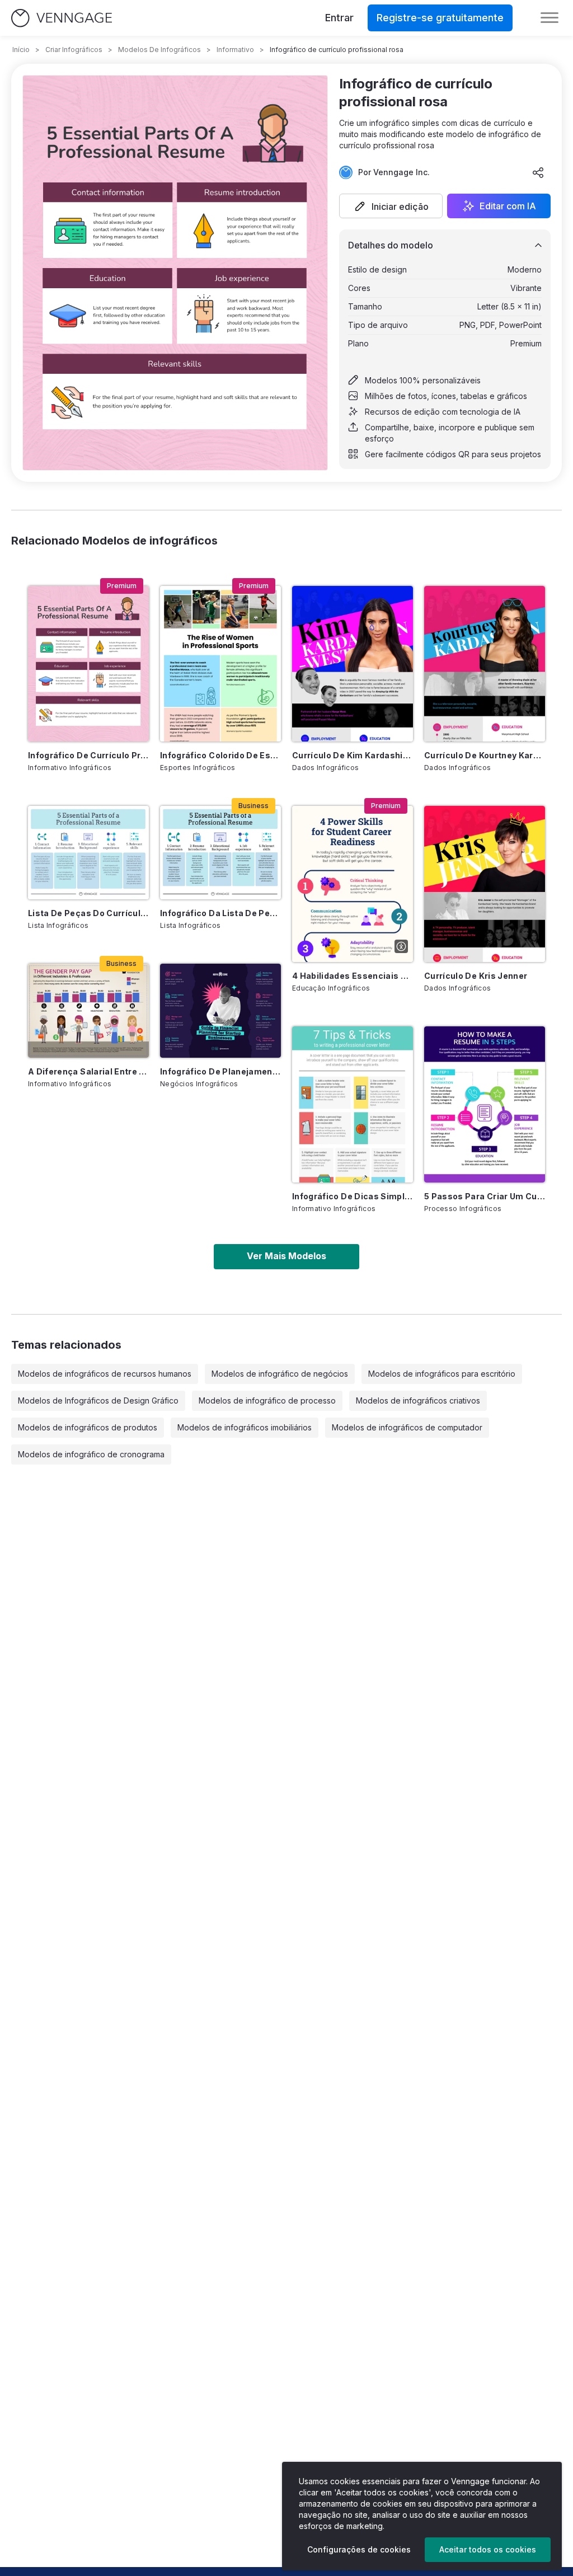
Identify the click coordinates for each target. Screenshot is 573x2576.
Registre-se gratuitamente (440, 18)
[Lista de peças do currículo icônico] (88, 853)
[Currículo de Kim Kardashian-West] (353, 664)
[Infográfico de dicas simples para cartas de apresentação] (353, 1104)
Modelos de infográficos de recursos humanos (105, 1374)
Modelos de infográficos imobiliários (245, 1427)
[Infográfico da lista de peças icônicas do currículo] (220, 853)
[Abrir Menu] (549, 18)
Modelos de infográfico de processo (267, 1400)
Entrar (339, 18)
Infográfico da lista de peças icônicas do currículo (220, 913)
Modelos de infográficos (159, 50)
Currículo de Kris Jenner (476, 976)
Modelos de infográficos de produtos (88, 1427)
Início (21, 50)
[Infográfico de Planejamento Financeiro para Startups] (220, 1010)
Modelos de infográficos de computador (407, 1427)
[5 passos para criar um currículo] (485, 1104)
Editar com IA (508, 206)
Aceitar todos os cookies (488, 2549)
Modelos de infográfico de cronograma (91, 1454)
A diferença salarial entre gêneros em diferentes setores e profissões (88, 1071)
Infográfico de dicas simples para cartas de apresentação (353, 1196)
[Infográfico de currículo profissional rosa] (88, 664)
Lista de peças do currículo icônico (88, 913)
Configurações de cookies (359, 2549)
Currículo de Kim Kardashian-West (353, 755)
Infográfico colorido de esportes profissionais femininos (220, 755)
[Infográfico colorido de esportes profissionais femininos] (220, 664)
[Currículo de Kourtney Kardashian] (485, 664)
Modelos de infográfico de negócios (280, 1374)
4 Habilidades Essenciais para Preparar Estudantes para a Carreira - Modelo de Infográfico (353, 976)
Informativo (235, 50)
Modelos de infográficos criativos (418, 1400)
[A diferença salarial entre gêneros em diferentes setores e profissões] (88, 1010)
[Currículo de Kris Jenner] (485, 884)
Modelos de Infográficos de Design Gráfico (98, 1400)
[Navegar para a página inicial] (62, 18)
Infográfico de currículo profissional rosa (88, 755)
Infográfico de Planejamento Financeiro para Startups (220, 1071)
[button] (391, 206)
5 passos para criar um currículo (485, 1196)
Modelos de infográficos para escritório (442, 1374)
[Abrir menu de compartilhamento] (538, 172)
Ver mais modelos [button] (286, 1256)
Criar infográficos (74, 50)
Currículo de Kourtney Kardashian (485, 755)
